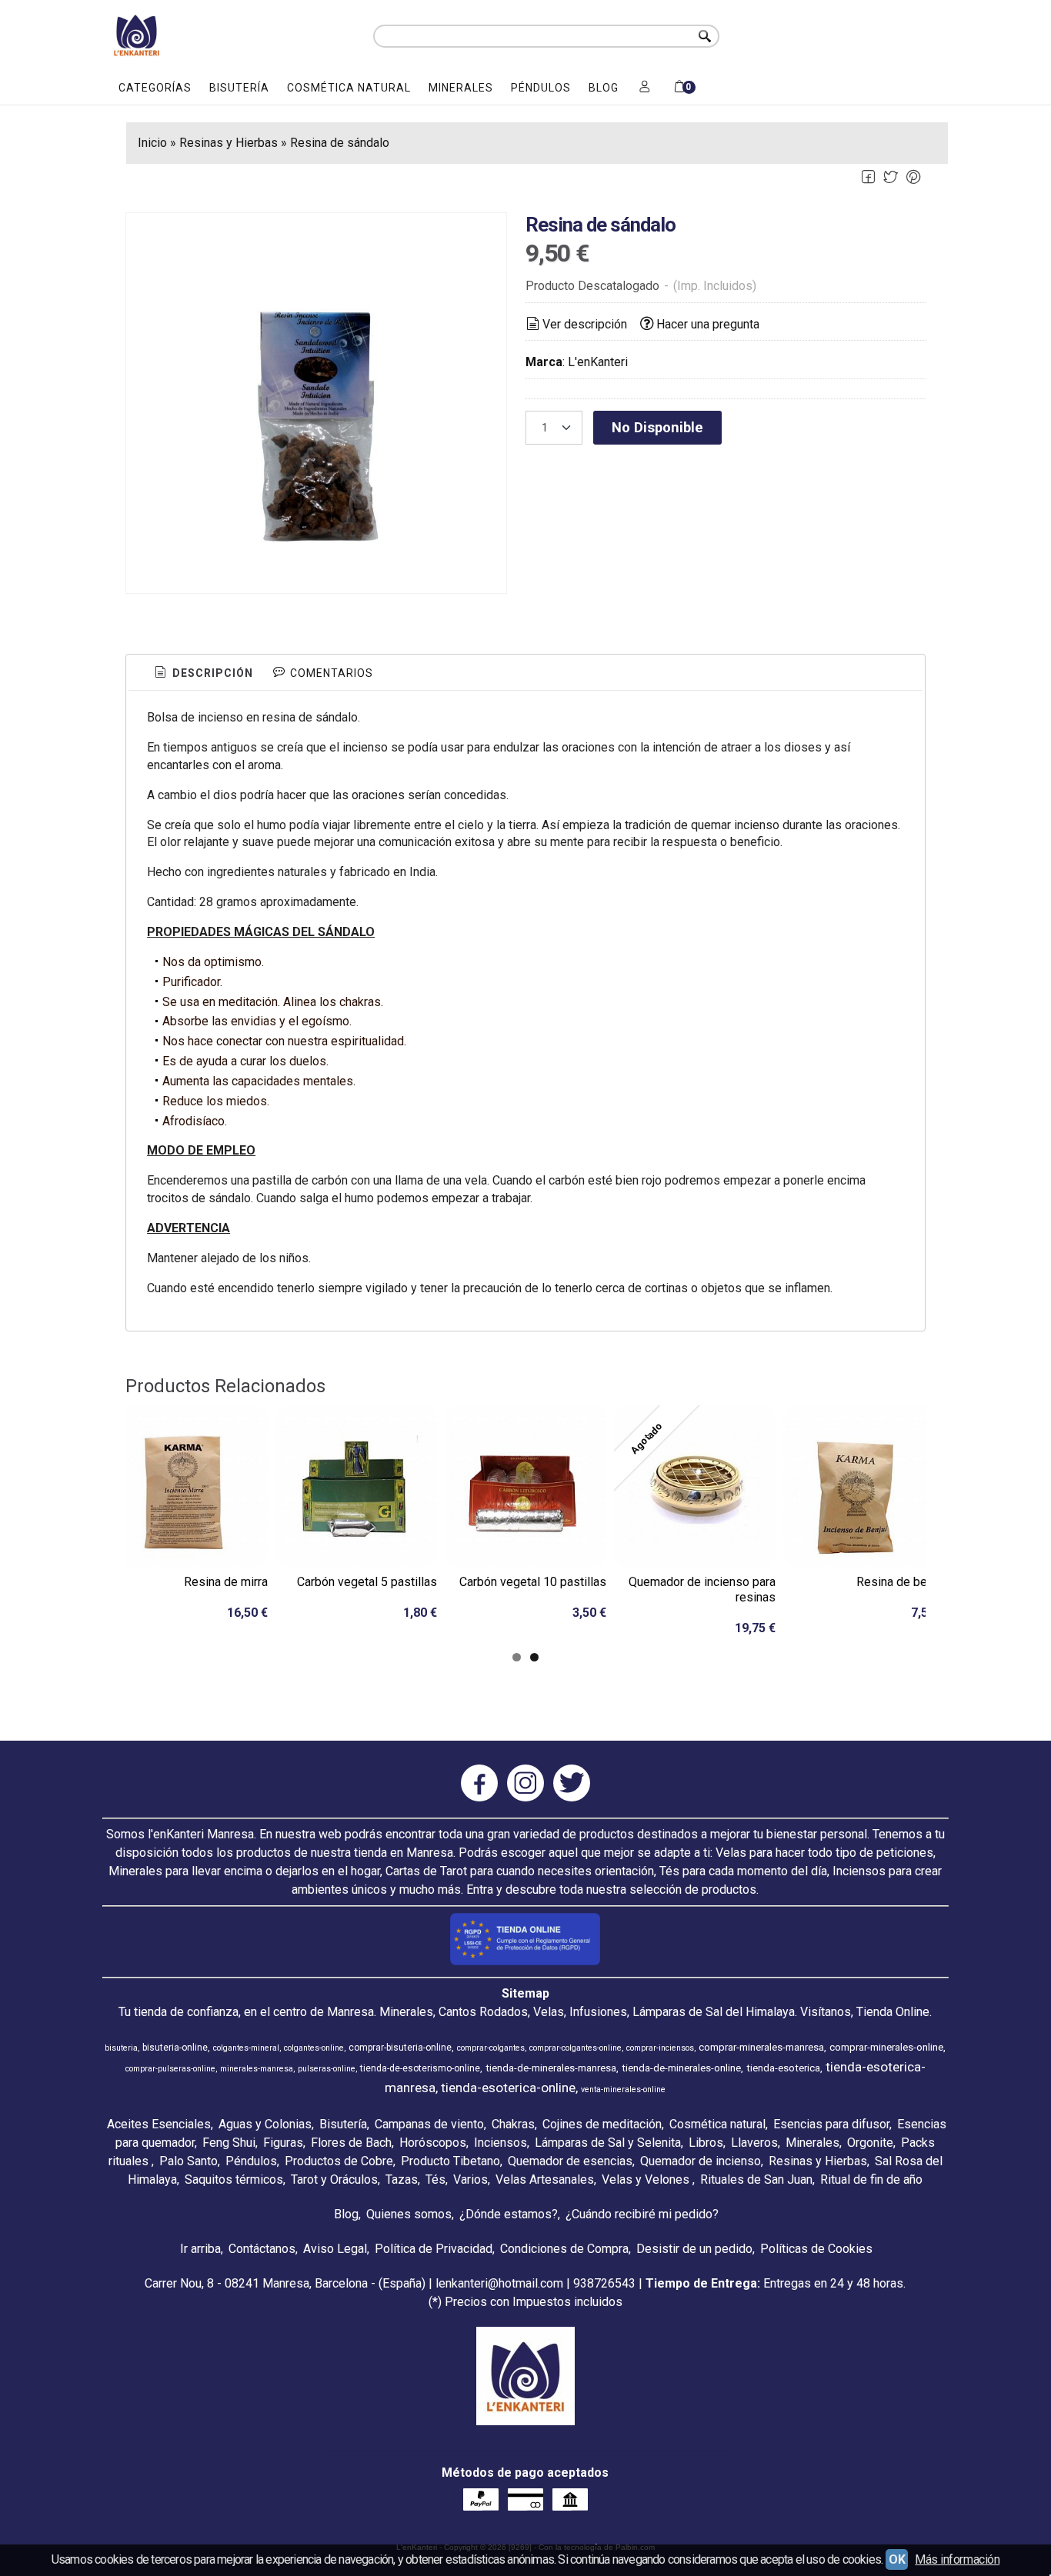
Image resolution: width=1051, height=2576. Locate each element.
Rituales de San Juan (756, 2179)
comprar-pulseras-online (170, 2069)
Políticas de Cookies (816, 2249)
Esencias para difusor (831, 2124)
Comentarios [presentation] (330, 673)
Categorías (155, 88)
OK (897, 2559)
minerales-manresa (257, 2069)
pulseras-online (327, 2069)
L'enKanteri (598, 362)
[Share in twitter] (891, 177)
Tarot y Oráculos (334, 2179)
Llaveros (754, 2143)
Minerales (461, 88)
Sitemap (525, 1993)
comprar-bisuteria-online (400, 2048)
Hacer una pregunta (708, 324)
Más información (957, 2559)
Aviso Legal (335, 2249)
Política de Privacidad (434, 2249)
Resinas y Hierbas (818, 2161)
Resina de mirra (226, 1582)
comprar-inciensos (660, 2048)
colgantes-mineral (246, 2048)
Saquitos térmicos (234, 2179)
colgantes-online (314, 2048)
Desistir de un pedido (694, 2249)
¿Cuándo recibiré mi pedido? (642, 2214)
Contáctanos (262, 2249)
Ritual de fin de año (871, 2179)
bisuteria (121, 2048)
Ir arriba (200, 2249)
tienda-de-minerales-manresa (551, 2068)
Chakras (513, 2124)
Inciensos (500, 2143)
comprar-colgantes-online (576, 2048)
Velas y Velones (647, 2179)
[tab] (203, 674)
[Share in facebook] (868, 177)
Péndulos (541, 88)
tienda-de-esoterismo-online (420, 2068)
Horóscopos (433, 2143)
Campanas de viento (429, 2124)
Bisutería (239, 88)
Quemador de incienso (701, 2161)
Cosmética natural (349, 88)
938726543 (604, 2283)
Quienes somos (409, 2214)
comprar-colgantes (491, 2048)
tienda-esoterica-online (508, 2088)
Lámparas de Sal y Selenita (608, 2143)
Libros (706, 2143)
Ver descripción (585, 324)
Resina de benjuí (901, 1582)
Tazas (402, 2179)
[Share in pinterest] (914, 177)
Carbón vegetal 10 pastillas (533, 1582)
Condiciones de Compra (564, 2249)
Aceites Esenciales (159, 2124)
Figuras (283, 2143)
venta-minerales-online (623, 2089)
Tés (435, 2179)
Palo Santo (189, 2161)
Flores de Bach (351, 2143)
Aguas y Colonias (265, 2124)
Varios (470, 2179)
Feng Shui (229, 2143)
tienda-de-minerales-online (681, 2068)
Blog (604, 88)
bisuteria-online (175, 2048)
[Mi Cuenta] (645, 88)
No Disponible (657, 427)
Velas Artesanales (545, 2179)
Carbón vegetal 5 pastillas (367, 1582)
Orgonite (870, 2143)
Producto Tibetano (450, 2161)
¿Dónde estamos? (509, 2214)
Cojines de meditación (602, 2124)
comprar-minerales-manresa (761, 2047)
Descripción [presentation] (211, 673)
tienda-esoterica (783, 2068)
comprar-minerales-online (886, 2047)
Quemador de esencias (570, 2161)
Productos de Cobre (339, 2161)
